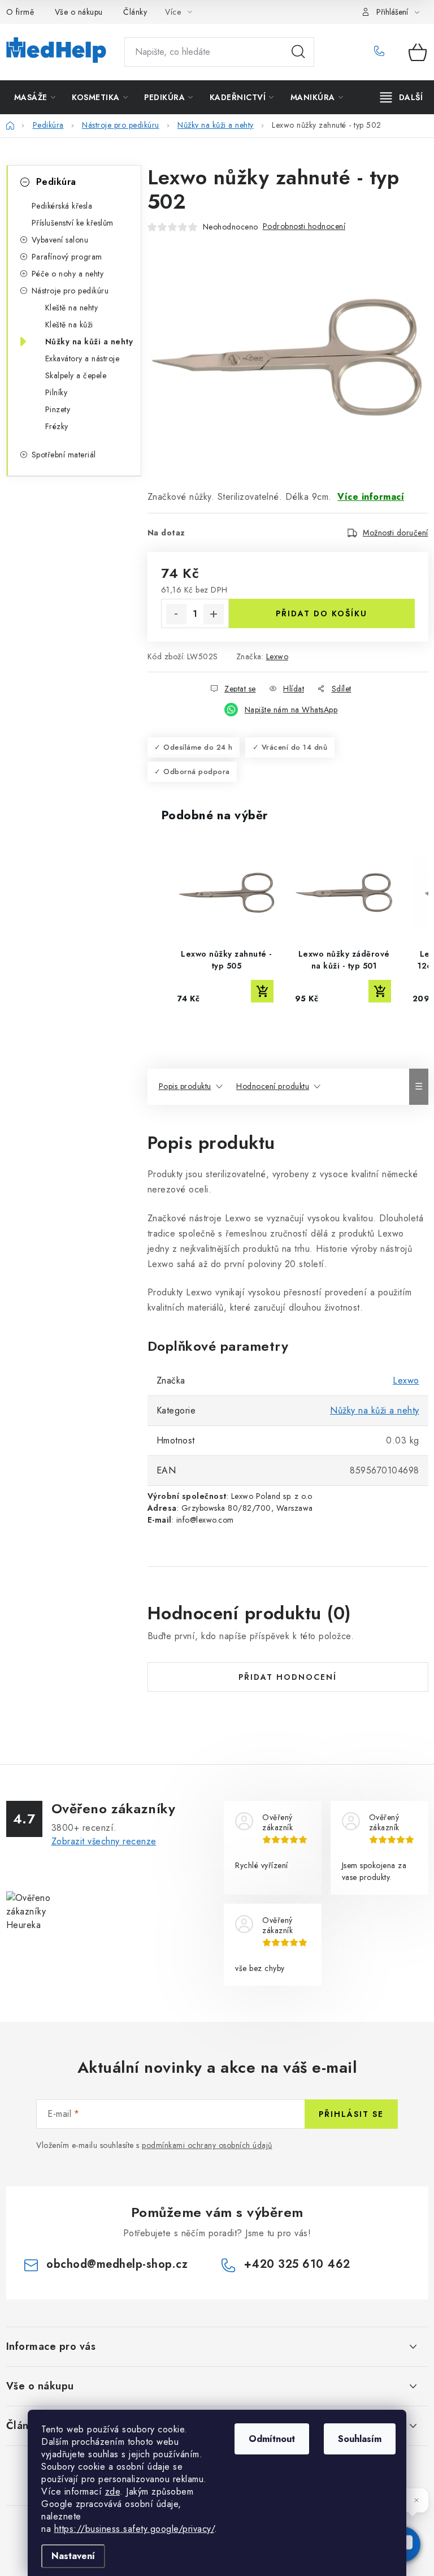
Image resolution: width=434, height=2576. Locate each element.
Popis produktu (185, 1086)
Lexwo (277, 656)
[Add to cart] (262, 991)
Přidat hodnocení (288, 1677)
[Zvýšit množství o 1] (214, 614)
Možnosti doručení (396, 533)
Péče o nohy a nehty (68, 274)
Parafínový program (67, 257)
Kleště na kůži (69, 325)
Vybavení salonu (60, 240)
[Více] (402, 97)
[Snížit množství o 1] (176, 614)
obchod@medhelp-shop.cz (117, 2264)
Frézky (57, 426)
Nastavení (73, 2556)
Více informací (371, 497)
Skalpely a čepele (76, 375)
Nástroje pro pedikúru (70, 291)
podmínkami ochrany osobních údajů (207, 2145)
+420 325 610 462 (383, 52)
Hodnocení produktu (273, 1086)
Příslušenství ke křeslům (73, 223)
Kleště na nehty (72, 308)
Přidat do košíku (322, 613)
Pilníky (57, 392)
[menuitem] (35, 97)
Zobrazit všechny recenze (104, 1841)
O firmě (20, 12)
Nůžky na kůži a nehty (89, 342)
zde (113, 2491)
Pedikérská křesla (62, 206)
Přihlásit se (351, 2114)
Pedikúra (56, 182)
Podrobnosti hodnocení (304, 226)
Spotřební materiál (64, 455)
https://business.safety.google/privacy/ (134, 2529)
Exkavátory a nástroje (83, 358)
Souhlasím (360, 2439)
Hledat (298, 52)
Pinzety (58, 409)
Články (135, 12)
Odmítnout (272, 2439)
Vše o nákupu (79, 12)
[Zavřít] (416, 2500)
